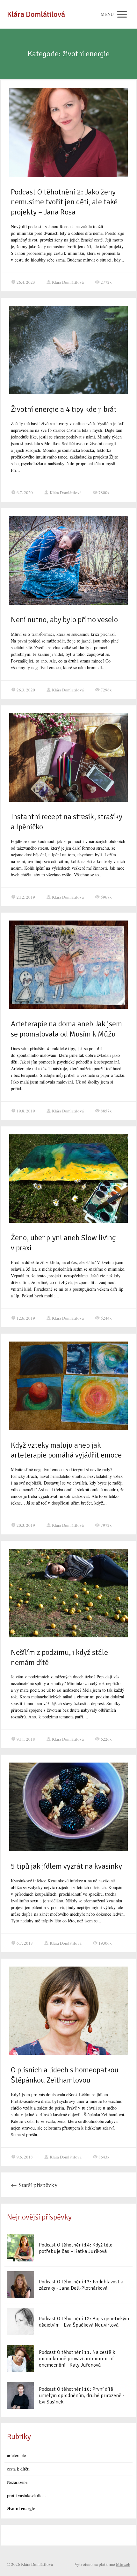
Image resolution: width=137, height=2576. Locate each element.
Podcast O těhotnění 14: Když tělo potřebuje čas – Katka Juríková (76, 2248)
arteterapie (16, 2455)
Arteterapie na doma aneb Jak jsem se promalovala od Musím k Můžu (66, 1029)
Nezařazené (17, 2482)
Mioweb (123, 2564)
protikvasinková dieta (26, 2495)
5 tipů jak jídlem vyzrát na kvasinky (66, 1866)
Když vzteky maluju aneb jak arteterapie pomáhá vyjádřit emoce (66, 1450)
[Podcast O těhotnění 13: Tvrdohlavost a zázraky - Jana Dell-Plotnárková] (21, 2285)
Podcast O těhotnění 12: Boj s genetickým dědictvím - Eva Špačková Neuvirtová (84, 2322)
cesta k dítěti (18, 2469)
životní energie (21, 2508)
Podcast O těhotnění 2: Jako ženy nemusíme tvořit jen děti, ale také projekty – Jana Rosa (64, 202)
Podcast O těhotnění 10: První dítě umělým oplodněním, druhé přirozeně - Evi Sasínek (82, 2396)
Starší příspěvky (34, 2185)
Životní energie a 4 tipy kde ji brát (64, 409)
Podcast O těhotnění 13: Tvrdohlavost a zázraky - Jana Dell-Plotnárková (81, 2285)
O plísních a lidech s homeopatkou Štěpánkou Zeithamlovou (65, 2075)
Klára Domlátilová (36, 14)
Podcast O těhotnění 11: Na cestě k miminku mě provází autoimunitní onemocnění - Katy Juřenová (77, 2359)
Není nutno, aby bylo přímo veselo (64, 620)
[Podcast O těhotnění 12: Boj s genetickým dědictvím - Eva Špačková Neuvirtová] (21, 2322)
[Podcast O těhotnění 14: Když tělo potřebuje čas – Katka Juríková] (21, 2248)
